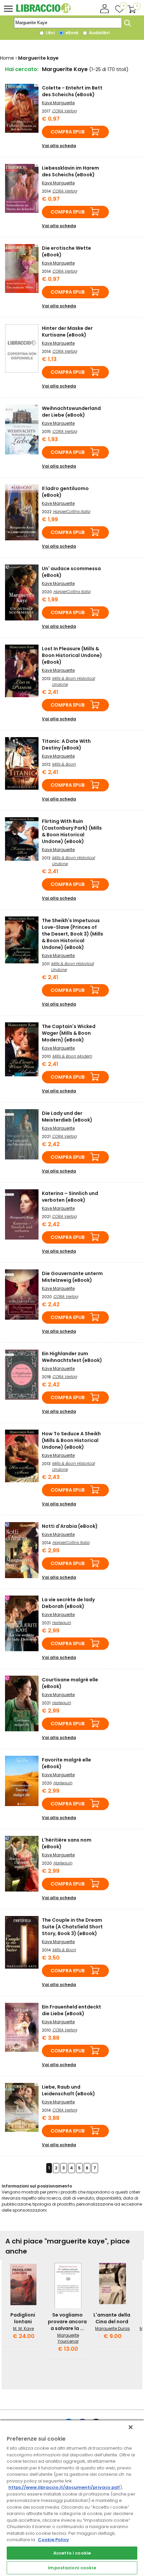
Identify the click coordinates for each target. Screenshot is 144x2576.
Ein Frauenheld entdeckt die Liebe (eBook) (71, 2010)
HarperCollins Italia (71, 511)
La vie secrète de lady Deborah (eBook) (68, 1603)
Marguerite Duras (113, 2328)
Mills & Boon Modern (72, 1056)
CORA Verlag (64, 111)
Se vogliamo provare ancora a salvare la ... (67, 2322)
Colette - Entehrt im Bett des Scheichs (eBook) (72, 91)
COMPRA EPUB (68, 132)
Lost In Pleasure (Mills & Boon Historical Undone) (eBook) (72, 655)
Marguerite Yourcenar (68, 2338)
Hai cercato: (22, 69)
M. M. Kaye (23, 2328)
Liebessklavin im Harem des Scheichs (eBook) (70, 171)
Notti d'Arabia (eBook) (70, 1526)
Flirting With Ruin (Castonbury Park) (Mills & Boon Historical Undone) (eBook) (72, 831)
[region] (72, 2498)
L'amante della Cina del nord (112, 2318)
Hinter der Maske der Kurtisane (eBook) (67, 332)
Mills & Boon (64, 764)
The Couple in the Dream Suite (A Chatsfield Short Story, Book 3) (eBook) (72, 1927)
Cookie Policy (53, 2540)
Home (7, 58)
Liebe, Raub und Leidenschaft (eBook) (68, 2090)
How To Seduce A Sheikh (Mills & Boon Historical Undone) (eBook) (71, 1440)
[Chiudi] (131, 2427)
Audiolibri (99, 33)
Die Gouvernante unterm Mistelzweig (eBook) (72, 1277)
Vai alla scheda (59, 146)
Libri (50, 33)
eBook (71, 33)
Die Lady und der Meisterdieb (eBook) (67, 1117)
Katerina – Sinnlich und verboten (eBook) (70, 1197)
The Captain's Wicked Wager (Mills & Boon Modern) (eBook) (69, 1033)
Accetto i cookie (72, 2553)
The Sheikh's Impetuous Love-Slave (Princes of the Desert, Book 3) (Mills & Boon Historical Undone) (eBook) (73, 934)
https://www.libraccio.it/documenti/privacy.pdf (64, 2487)
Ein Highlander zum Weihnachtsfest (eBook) (72, 1357)
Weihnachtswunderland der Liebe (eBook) (71, 412)
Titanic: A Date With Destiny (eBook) (66, 744)
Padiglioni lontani (23, 2318)
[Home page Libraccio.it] (43, 12)
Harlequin (61, 1623)
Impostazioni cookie (72, 2568)
